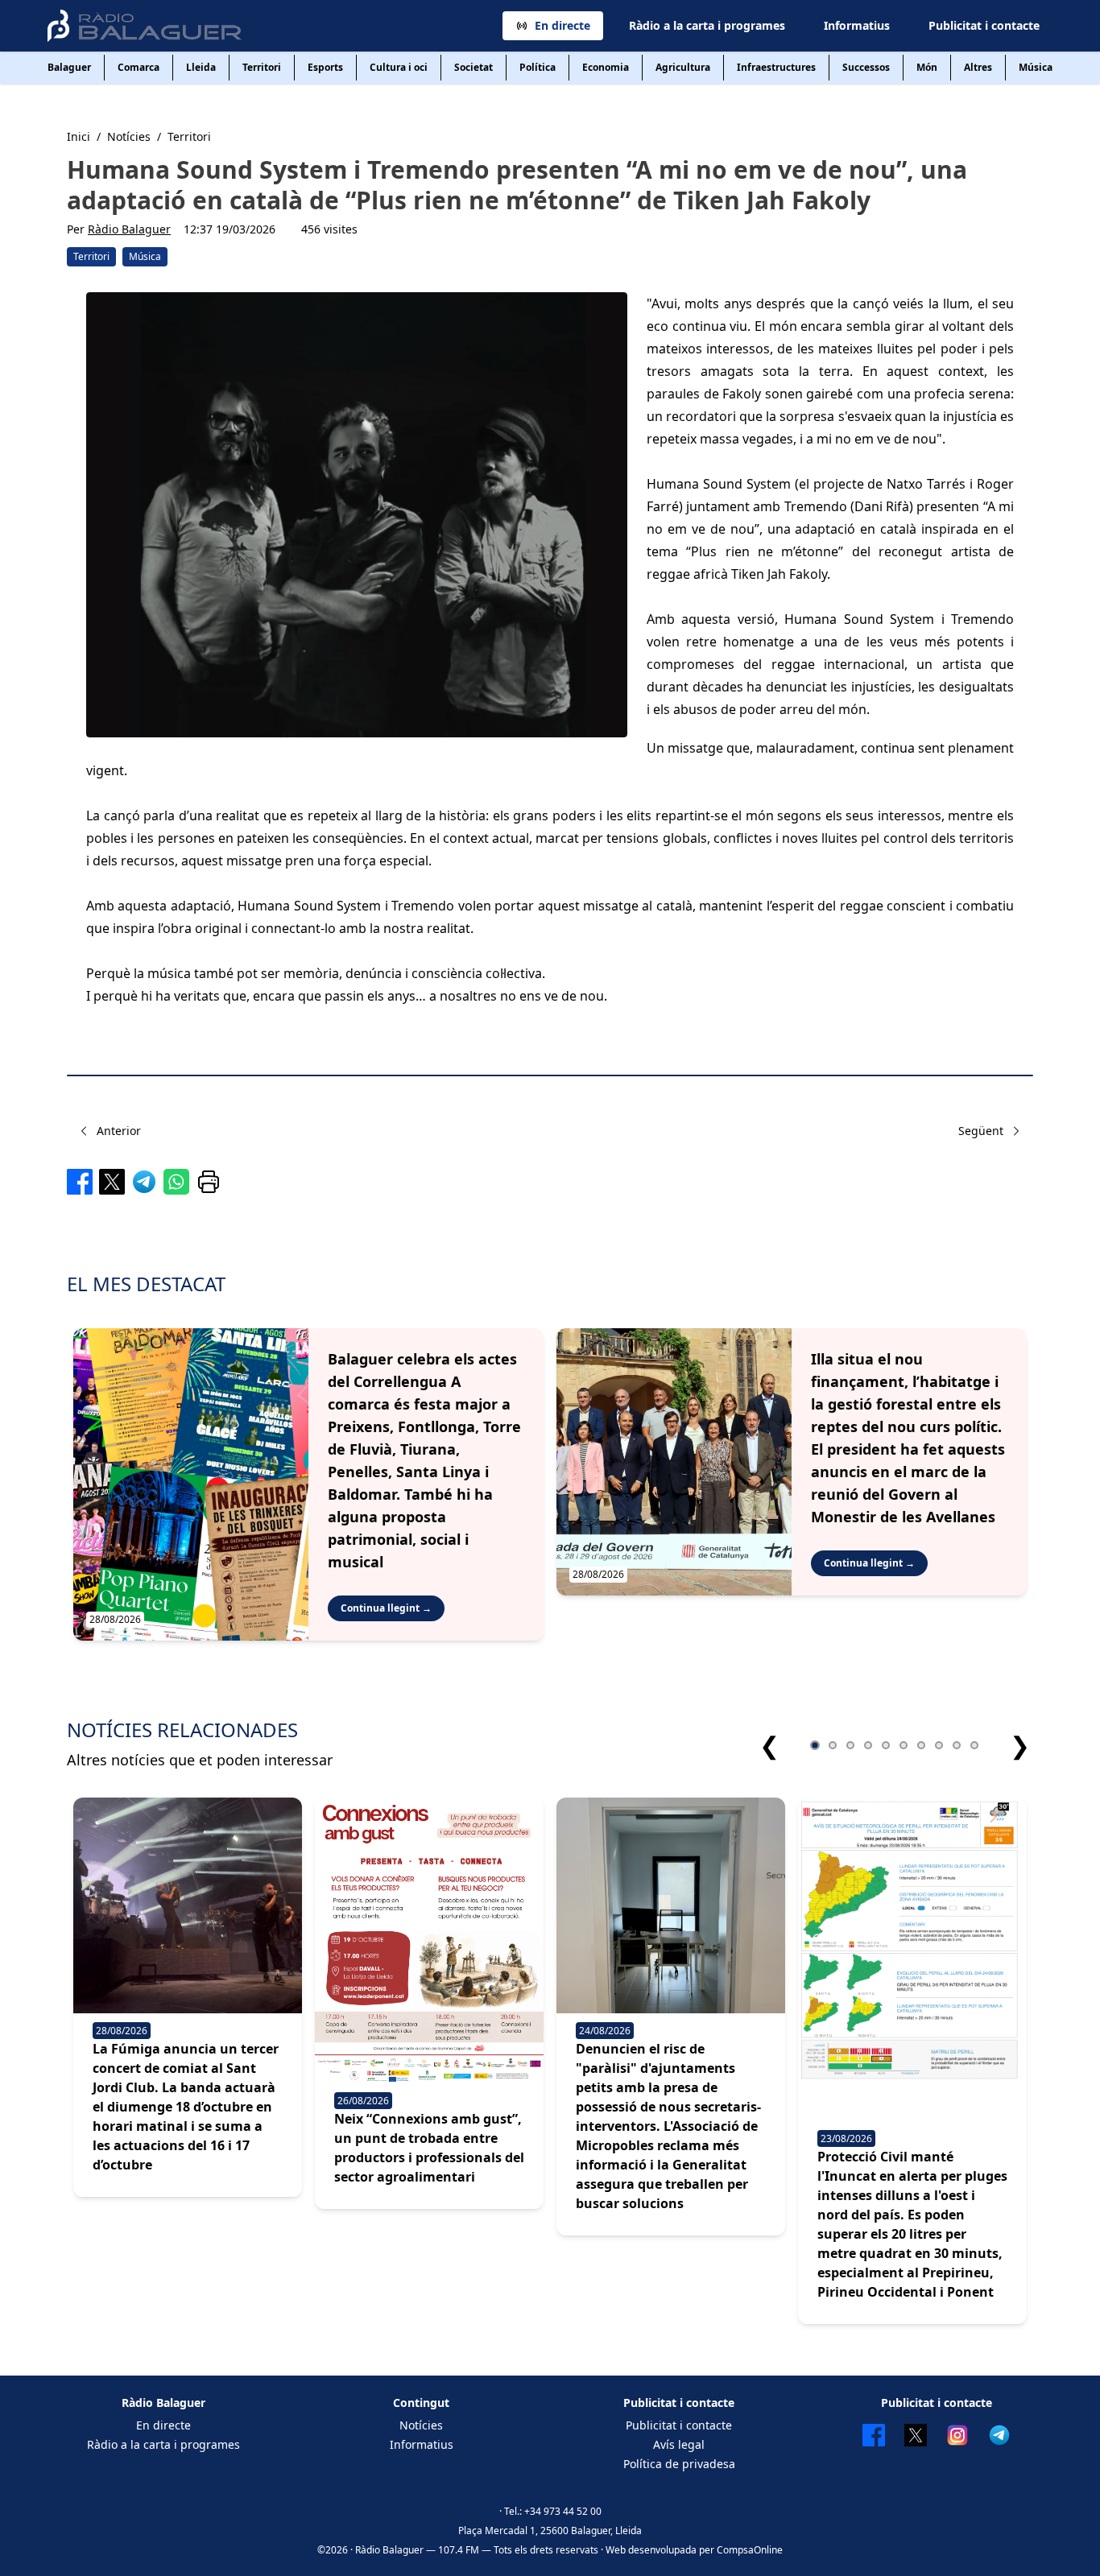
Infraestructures (776, 67)
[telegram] (144, 1182)
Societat (473, 67)
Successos (866, 67)
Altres (978, 67)
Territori (262, 67)
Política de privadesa (679, 2464)
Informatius (857, 25)
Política (538, 67)
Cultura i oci (399, 67)
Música (1036, 67)
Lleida (201, 67)
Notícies (421, 2425)
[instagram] (957, 2435)
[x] (112, 1182)
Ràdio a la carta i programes (707, 25)
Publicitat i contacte (984, 25)
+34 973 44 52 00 (563, 2511)
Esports (325, 67)
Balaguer (69, 67)
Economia (606, 67)
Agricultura (683, 67)
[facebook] (80, 1182)
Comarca (139, 67)
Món (927, 67)
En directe (562, 25)
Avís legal (679, 2444)
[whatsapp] (176, 1182)
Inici (79, 136)
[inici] (145, 26)
